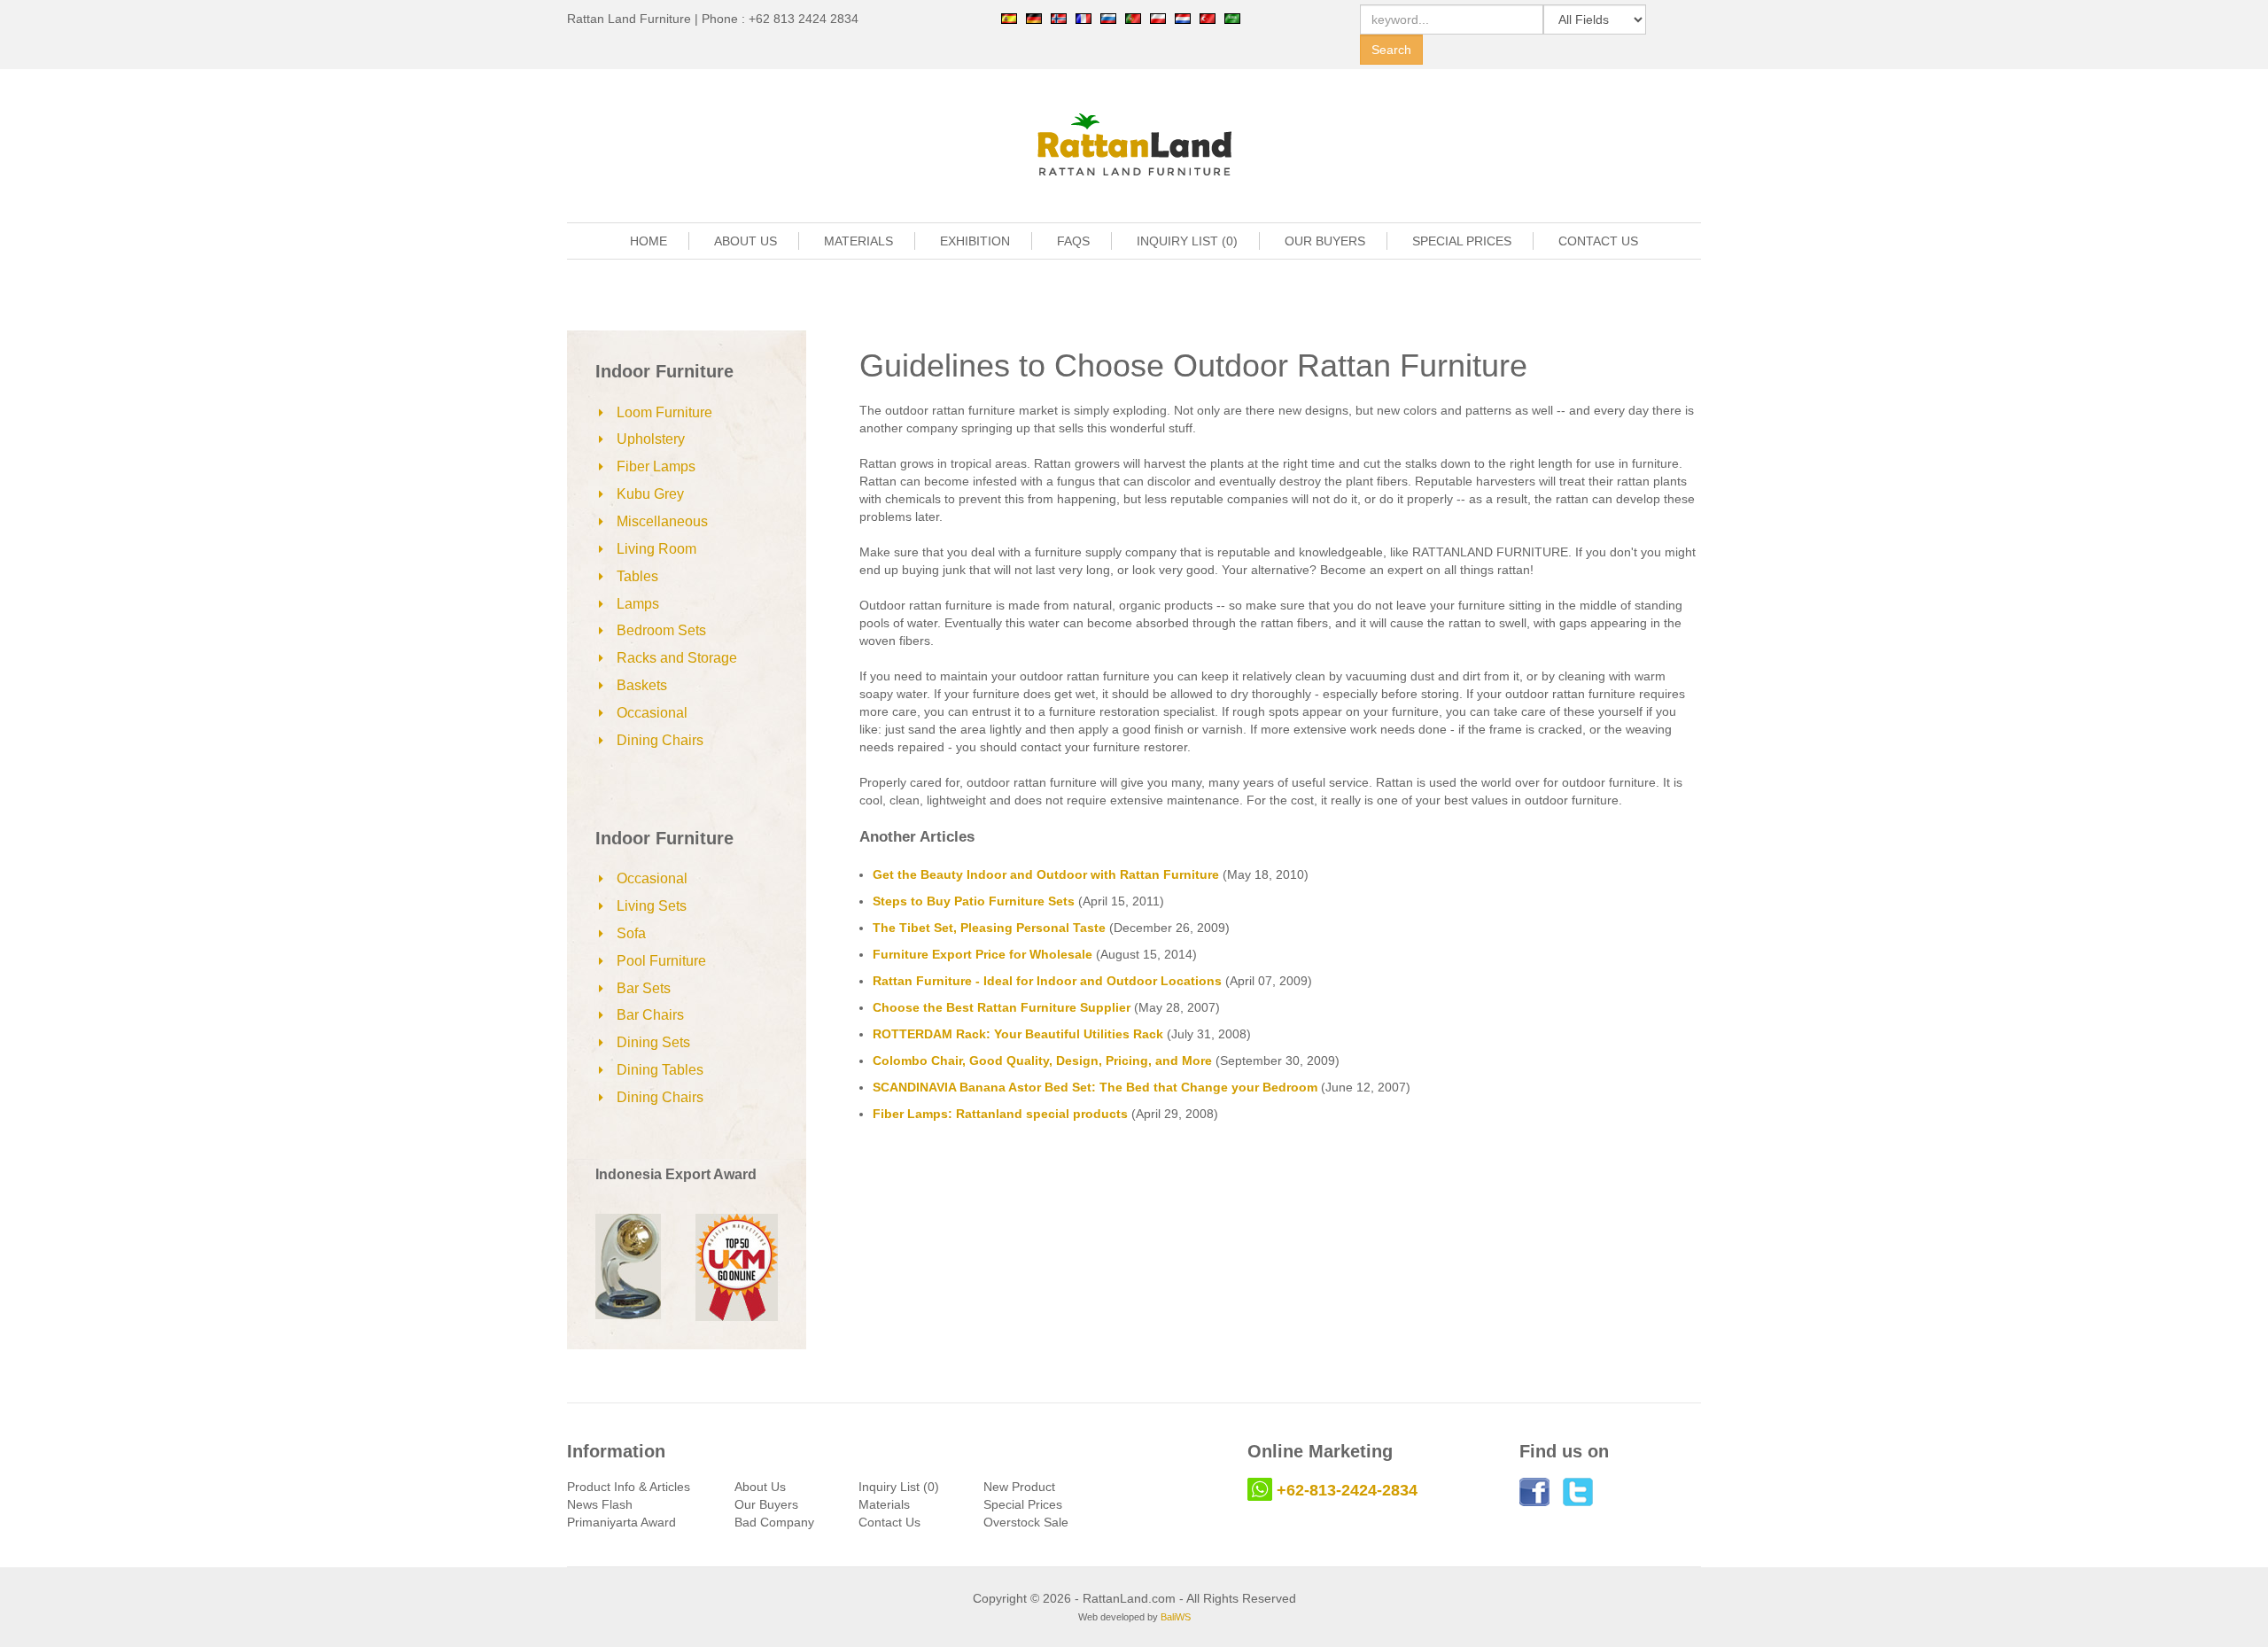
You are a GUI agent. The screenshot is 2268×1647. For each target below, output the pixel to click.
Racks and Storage (677, 658)
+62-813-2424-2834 (1347, 1490)
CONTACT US (1598, 241)
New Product (1019, 1487)
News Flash (600, 1504)
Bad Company (774, 1522)
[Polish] (1158, 18)
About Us (760, 1487)
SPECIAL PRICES (1462, 241)
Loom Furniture (664, 412)
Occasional (652, 713)
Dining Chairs (660, 740)
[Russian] (1108, 18)
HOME (649, 241)
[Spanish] (1009, 18)
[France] (1084, 18)
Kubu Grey (650, 494)
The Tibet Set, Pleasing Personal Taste (989, 928)
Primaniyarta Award (621, 1522)
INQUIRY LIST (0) (1187, 241)
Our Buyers (766, 1504)
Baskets (642, 685)
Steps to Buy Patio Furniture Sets (974, 901)
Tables (637, 576)
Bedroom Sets (661, 630)
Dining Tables (660, 1070)
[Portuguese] (1133, 18)
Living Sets (652, 906)
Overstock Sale (1026, 1522)
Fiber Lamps (656, 466)
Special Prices (1023, 1504)
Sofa (631, 933)
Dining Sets (653, 1042)
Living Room (656, 549)
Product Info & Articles (629, 1487)
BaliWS (1176, 1617)
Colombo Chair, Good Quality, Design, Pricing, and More (1042, 1060)
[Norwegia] (1059, 18)
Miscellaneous (662, 521)
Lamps (638, 604)
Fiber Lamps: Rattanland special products (1000, 1114)
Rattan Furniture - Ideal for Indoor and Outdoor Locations (1047, 981)
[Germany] (1034, 18)
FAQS (1073, 241)
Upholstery (651, 439)
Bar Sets (644, 988)
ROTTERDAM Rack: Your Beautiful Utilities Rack (1018, 1034)
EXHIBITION (975, 241)
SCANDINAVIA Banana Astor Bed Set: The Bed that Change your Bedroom (1095, 1087)
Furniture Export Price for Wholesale (983, 954)
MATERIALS (858, 241)
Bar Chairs (650, 1015)
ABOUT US (746, 241)
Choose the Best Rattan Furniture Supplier (1002, 1007)
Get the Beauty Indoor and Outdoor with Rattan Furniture (1046, 874)
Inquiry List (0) (899, 1487)
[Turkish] (1208, 18)
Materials (884, 1504)
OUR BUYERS (1325, 241)
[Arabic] (1232, 18)
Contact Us (889, 1522)
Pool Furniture (661, 961)
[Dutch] (1183, 18)
